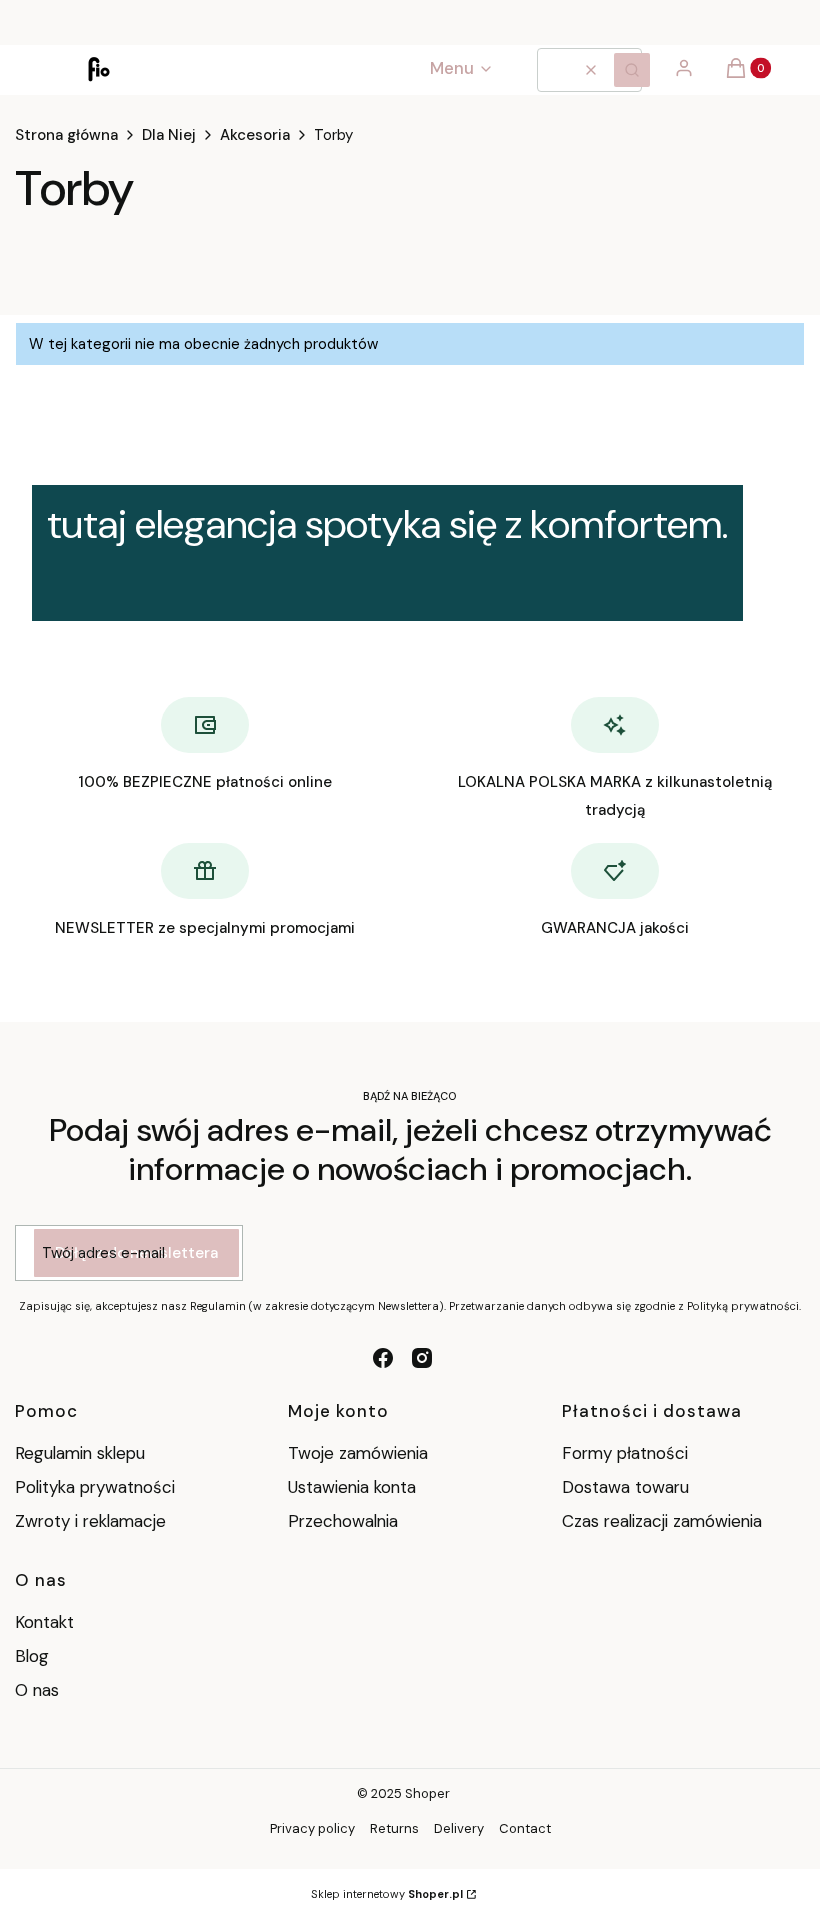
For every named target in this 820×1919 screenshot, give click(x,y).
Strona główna (66, 135)
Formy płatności (625, 1453)
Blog (32, 1656)
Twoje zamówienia (358, 1453)
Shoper (427, 1793)
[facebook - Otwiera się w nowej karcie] (383, 1358)
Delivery (459, 1828)
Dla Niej (169, 135)
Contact (525, 1828)
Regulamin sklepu (80, 1453)
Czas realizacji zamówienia (662, 1521)
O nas (37, 1690)
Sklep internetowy (387, 1894)
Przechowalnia (343, 1521)
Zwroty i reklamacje (90, 1521)
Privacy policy (312, 1828)
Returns (394, 1828)
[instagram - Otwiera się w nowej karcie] (422, 1358)
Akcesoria (255, 135)
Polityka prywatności (95, 1487)
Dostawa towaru (625, 1487)
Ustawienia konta (352, 1487)
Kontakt (44, 1622)
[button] (632, 70)
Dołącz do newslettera (136, 1253)
